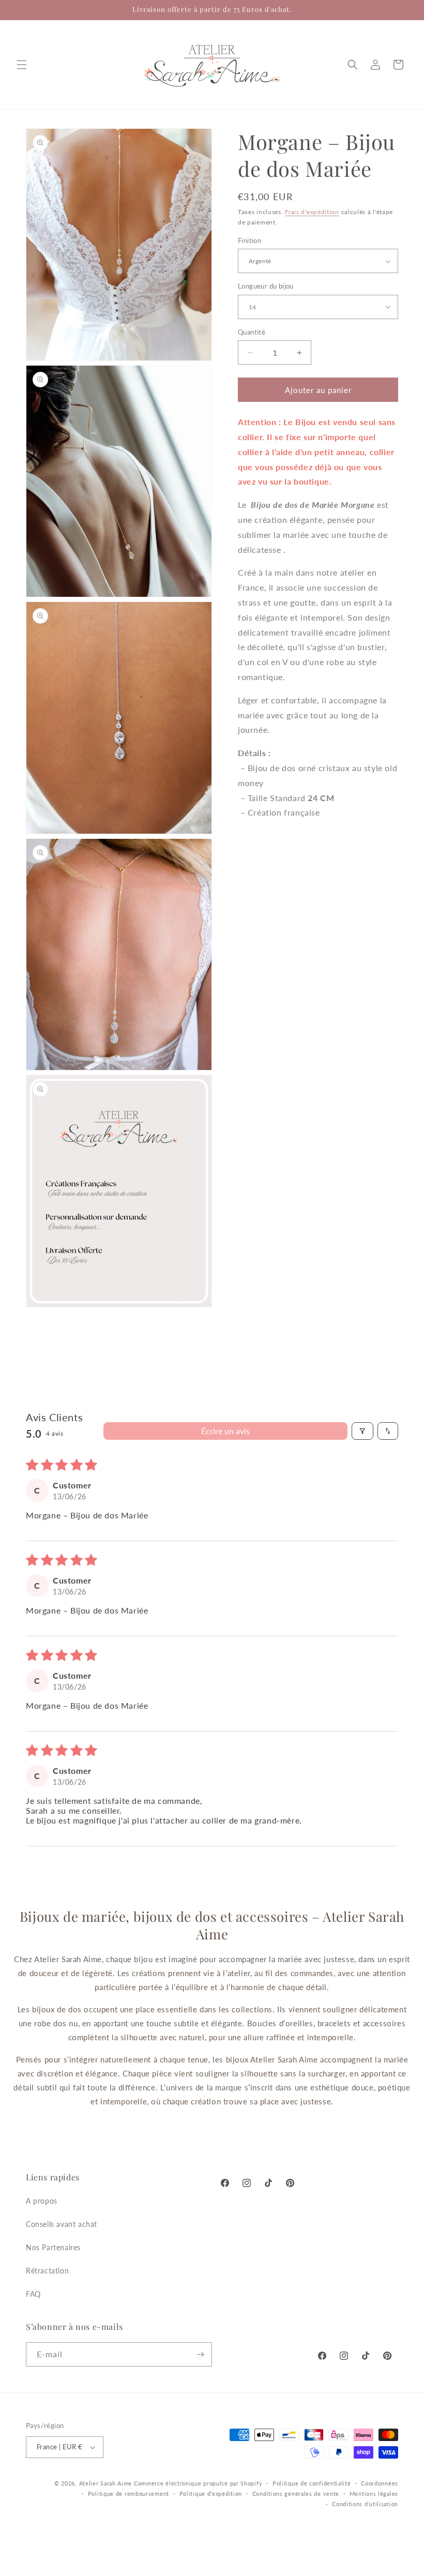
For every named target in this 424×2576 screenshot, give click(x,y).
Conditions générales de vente (296, 2494)
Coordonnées (380, 2483)
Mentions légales (374, 2494)
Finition (249, 240)
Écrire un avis (225, 1431)
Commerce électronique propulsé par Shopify (198, 2483)
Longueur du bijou (266, 286)
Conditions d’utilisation (365, 2504)
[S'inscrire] (200, 2354)
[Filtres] (362, 1431)
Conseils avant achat (62, 2224)
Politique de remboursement (128, 2494)
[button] (22, 65)
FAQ (33, 2294)
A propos (42, 2201)
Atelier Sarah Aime (106, 2483)
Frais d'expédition (312, 212)
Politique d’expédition (211, 2494)
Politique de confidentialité (312, 2483)
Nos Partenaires (53, 2247)
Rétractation (47, 2271)
